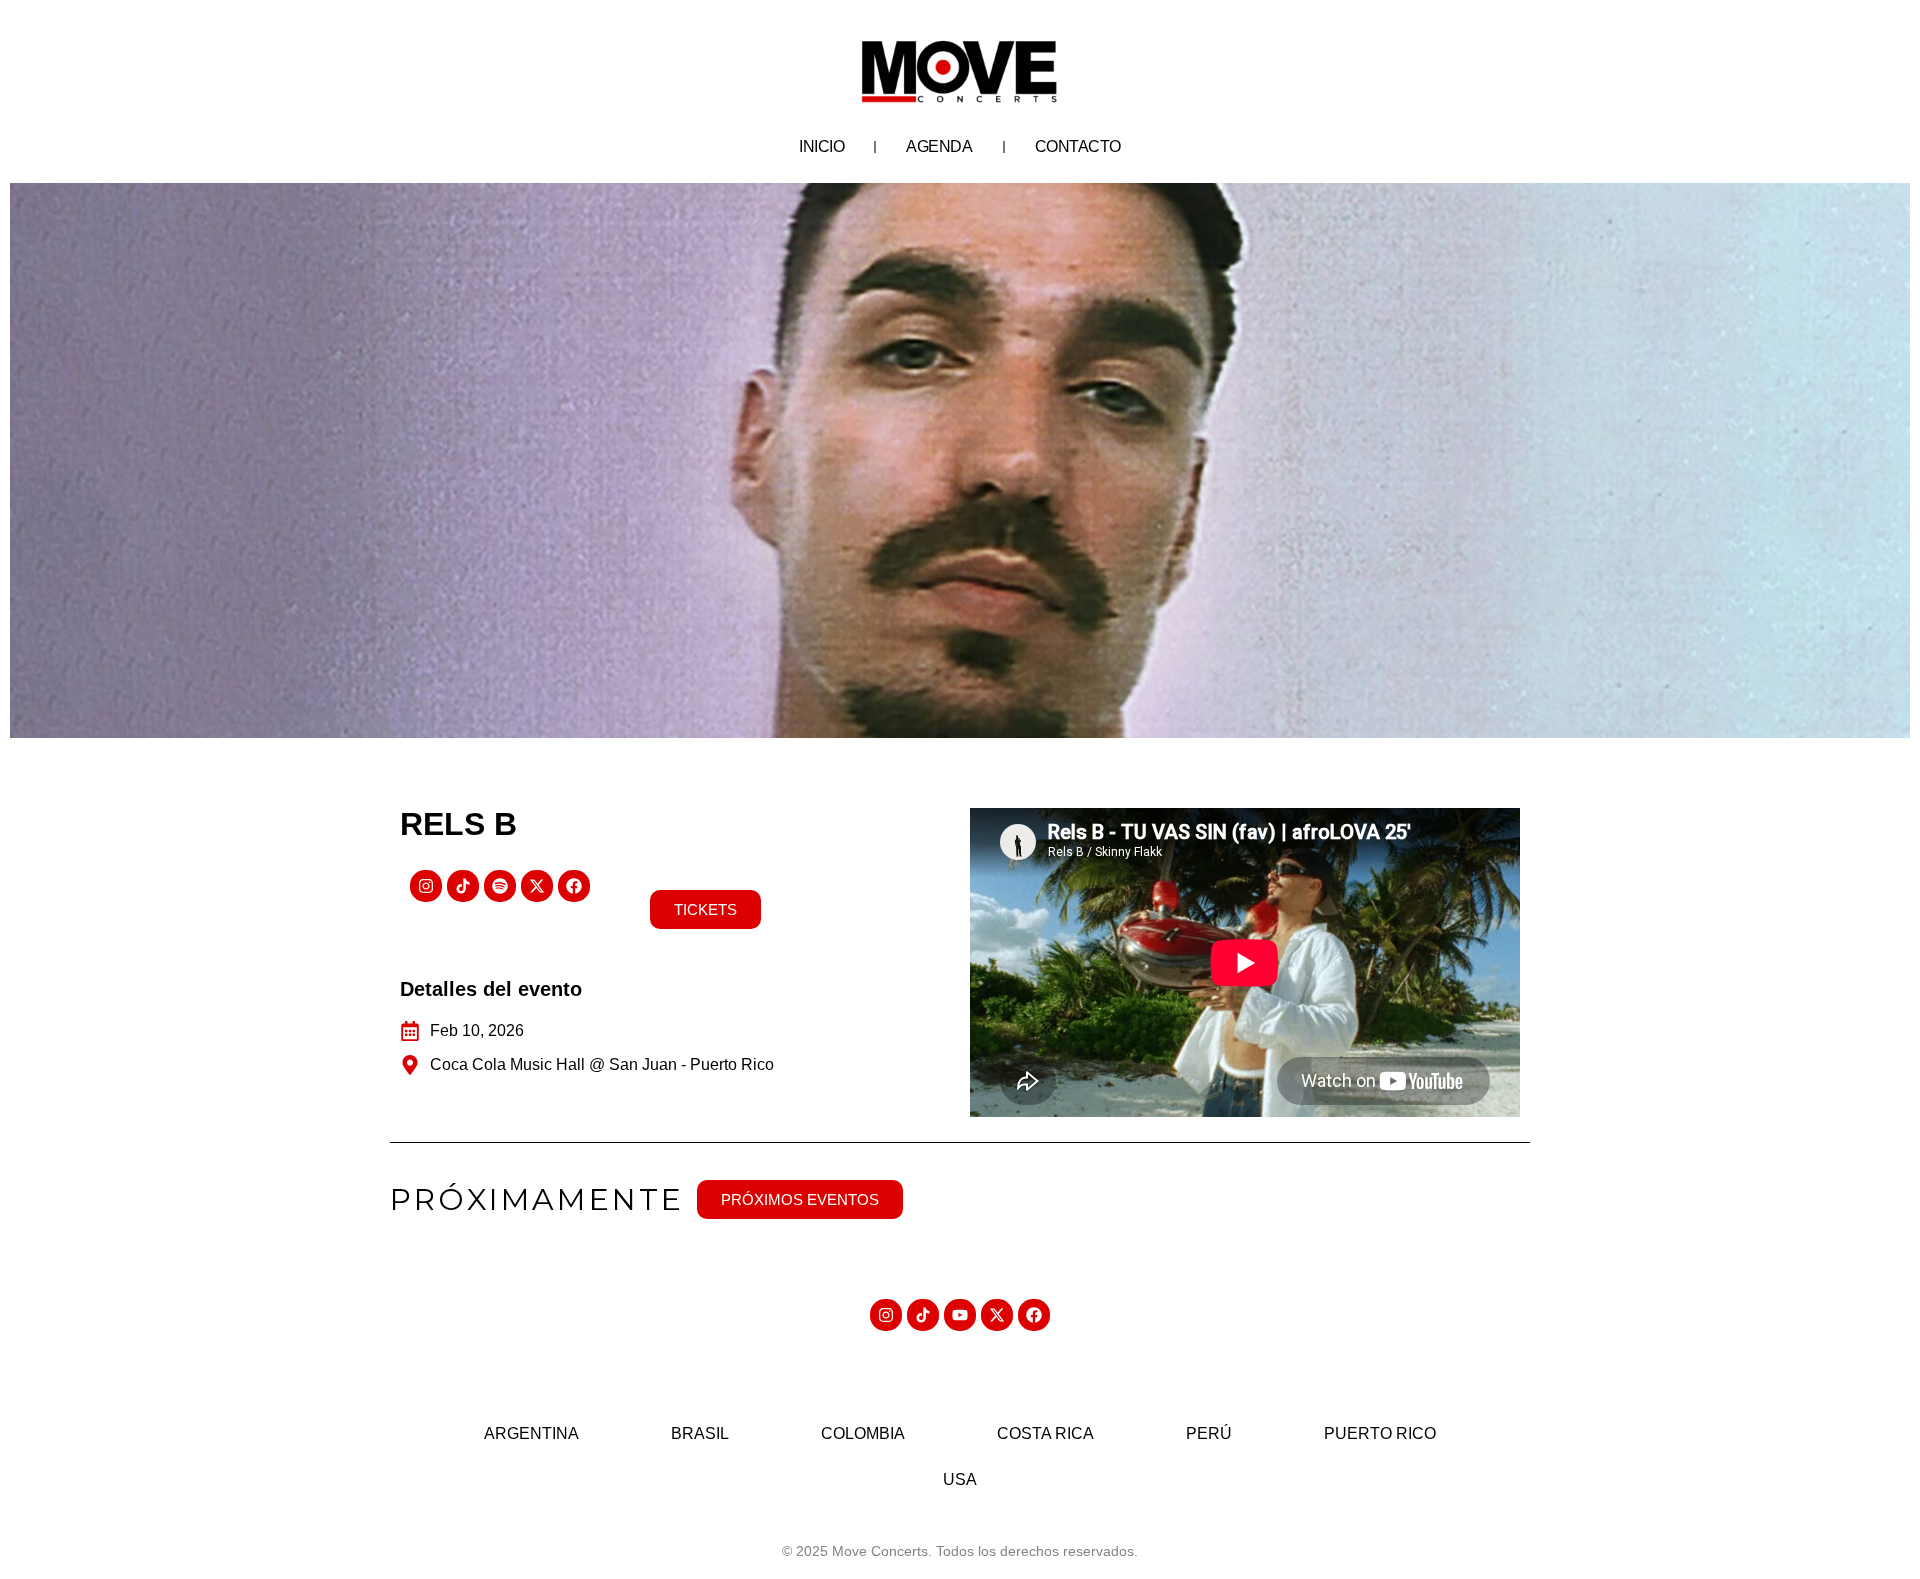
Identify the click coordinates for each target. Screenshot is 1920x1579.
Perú (1209, 1433)
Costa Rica (1045, 1433)
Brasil (700, 1433)
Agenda (939, 146)
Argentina (531, 1433)
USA (960, 1479)
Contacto (1078, 146)
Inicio (821, 146)
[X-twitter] (537, 886)
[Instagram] (426, 886)
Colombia (863, 1433)
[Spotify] (500, 886)
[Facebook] (574, 886)
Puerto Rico (1380, 1433)
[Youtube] (960, 1315)
